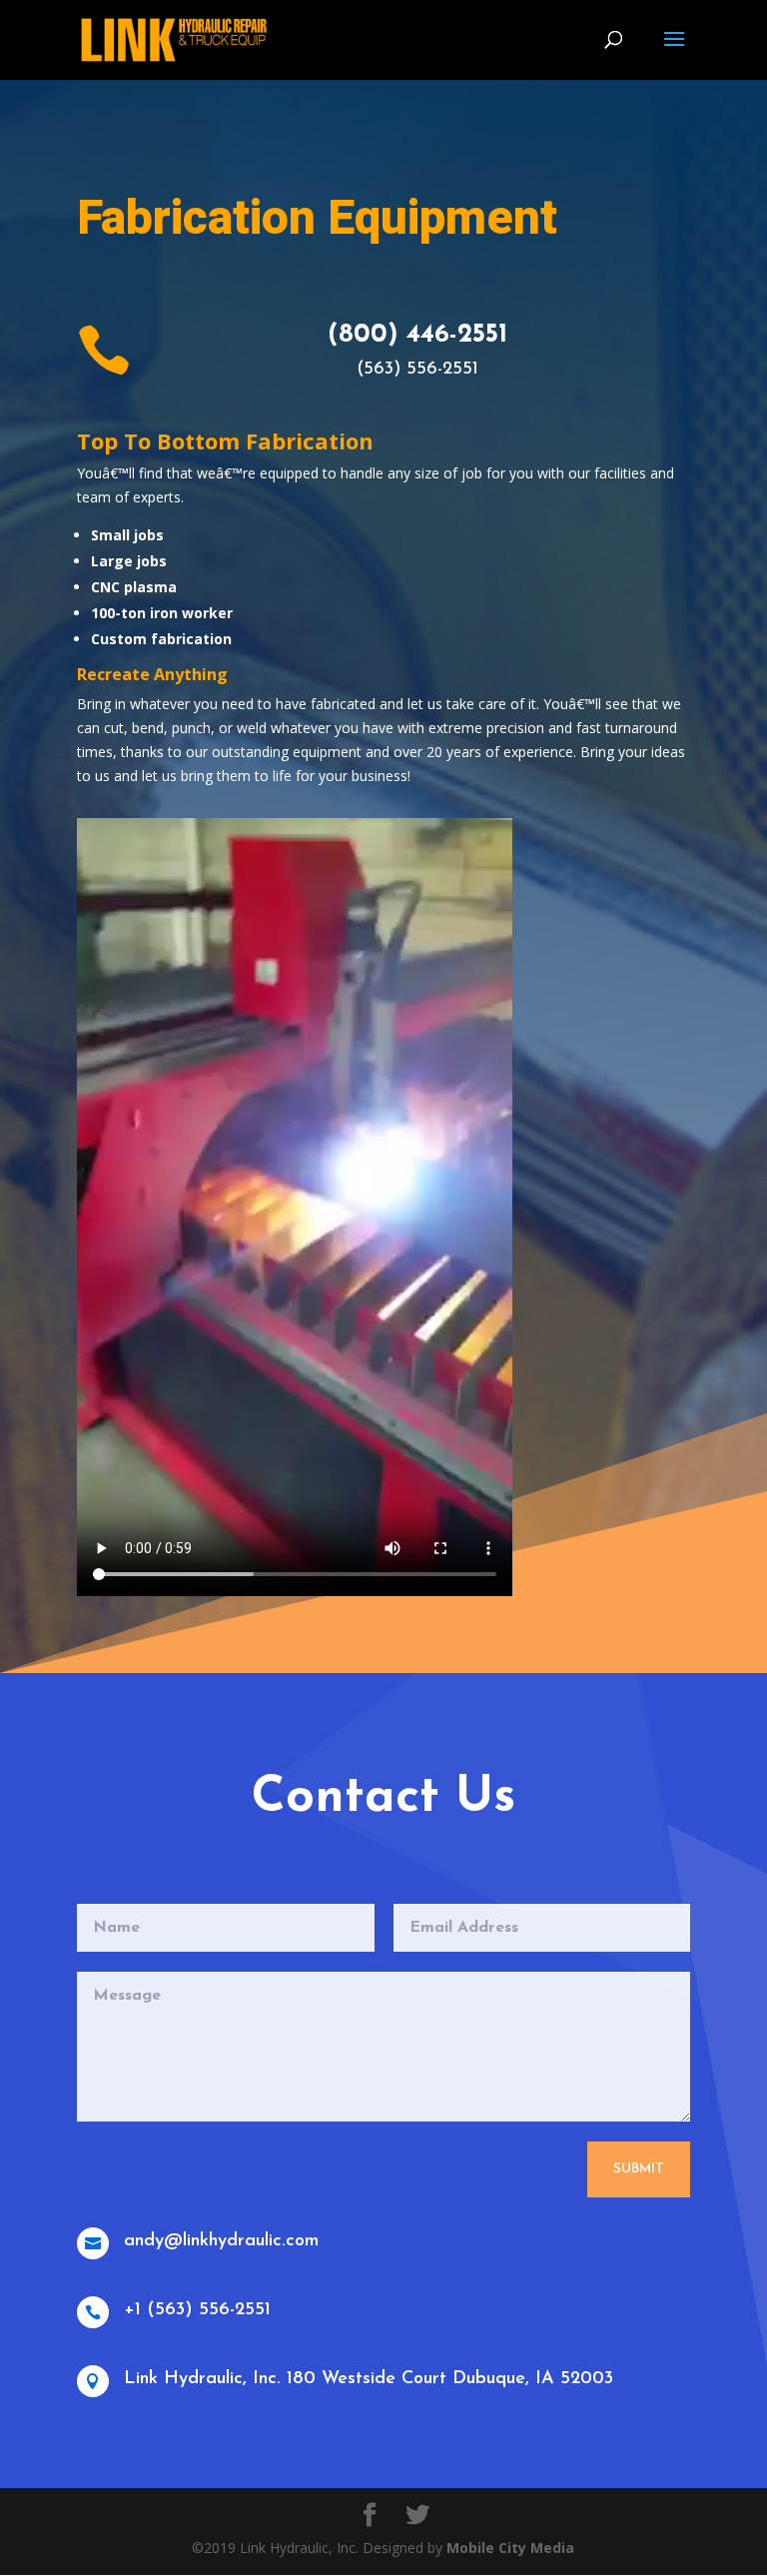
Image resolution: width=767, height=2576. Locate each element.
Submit (639, 2169)
